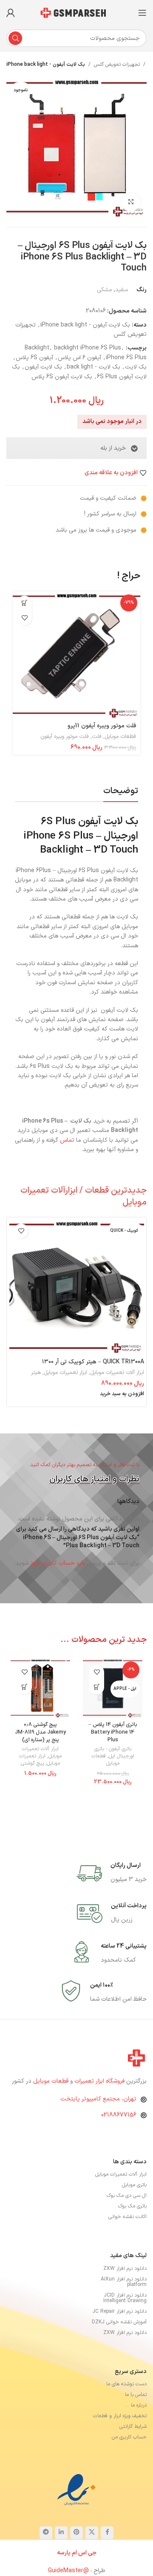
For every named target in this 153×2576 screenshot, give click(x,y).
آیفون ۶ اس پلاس (79, 358)
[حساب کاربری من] (11, 13)
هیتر (36, 1389)
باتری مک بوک (132, 2223)
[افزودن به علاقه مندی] (24, 618)
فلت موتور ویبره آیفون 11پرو (102, 726)
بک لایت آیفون (43, 367)
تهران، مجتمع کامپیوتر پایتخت (98, 2116)
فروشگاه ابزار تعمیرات (100, 2097)
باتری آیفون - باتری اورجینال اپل (114, 1769)
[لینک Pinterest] (76, 2549)
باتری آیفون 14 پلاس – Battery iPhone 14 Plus (113, 1748)
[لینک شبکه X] (92, 2549)
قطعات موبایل (120, 737)
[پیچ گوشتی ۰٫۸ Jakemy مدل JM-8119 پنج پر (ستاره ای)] (40, 1704)
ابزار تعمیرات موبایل (65, 1389)
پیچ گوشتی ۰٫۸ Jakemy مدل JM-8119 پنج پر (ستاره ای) (40, 1748)
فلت (97, 737)
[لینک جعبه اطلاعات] (112, 1889)
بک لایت (136, 367)
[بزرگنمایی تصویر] (131, 202)
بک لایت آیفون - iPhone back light (46, 65)
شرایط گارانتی (133, 2443)
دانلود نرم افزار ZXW (125, 2285)
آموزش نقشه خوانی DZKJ (119, 2338)
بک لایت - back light (93, 367)
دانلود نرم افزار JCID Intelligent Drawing (125, 2314)
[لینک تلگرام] (46, 2549)
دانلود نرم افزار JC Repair (119, 2328)
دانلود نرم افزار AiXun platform (124, 2298)
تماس (67, 1156)
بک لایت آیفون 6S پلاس (62, 377)
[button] (24, 603)
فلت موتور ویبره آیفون (65, 737)
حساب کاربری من (129, 2453)
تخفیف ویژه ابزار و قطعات (120, 2432)
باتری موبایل (134, 2202)
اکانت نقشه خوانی (127, 2233)
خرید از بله (113, 448)
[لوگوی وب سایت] (76, 13)
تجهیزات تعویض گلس (117, 65)
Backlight (37, 348)
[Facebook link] (107, 2549)
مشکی (105, 290)
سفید (122, 290)
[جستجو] (15, 38)
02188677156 (119, 2131)
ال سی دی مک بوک (127, 2212)
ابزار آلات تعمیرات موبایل (117, 1389)
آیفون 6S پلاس (34, 358)
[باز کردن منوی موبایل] (142, 13)
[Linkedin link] (61, 2549)
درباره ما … (136, 2421)
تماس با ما (136, 2411)
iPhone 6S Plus (126, 358)
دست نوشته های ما (126, 2400)
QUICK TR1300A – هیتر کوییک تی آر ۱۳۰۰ (93, 1378)
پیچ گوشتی (32, 1779)
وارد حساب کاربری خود (58, 1579)
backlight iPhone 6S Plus (88, 348)
